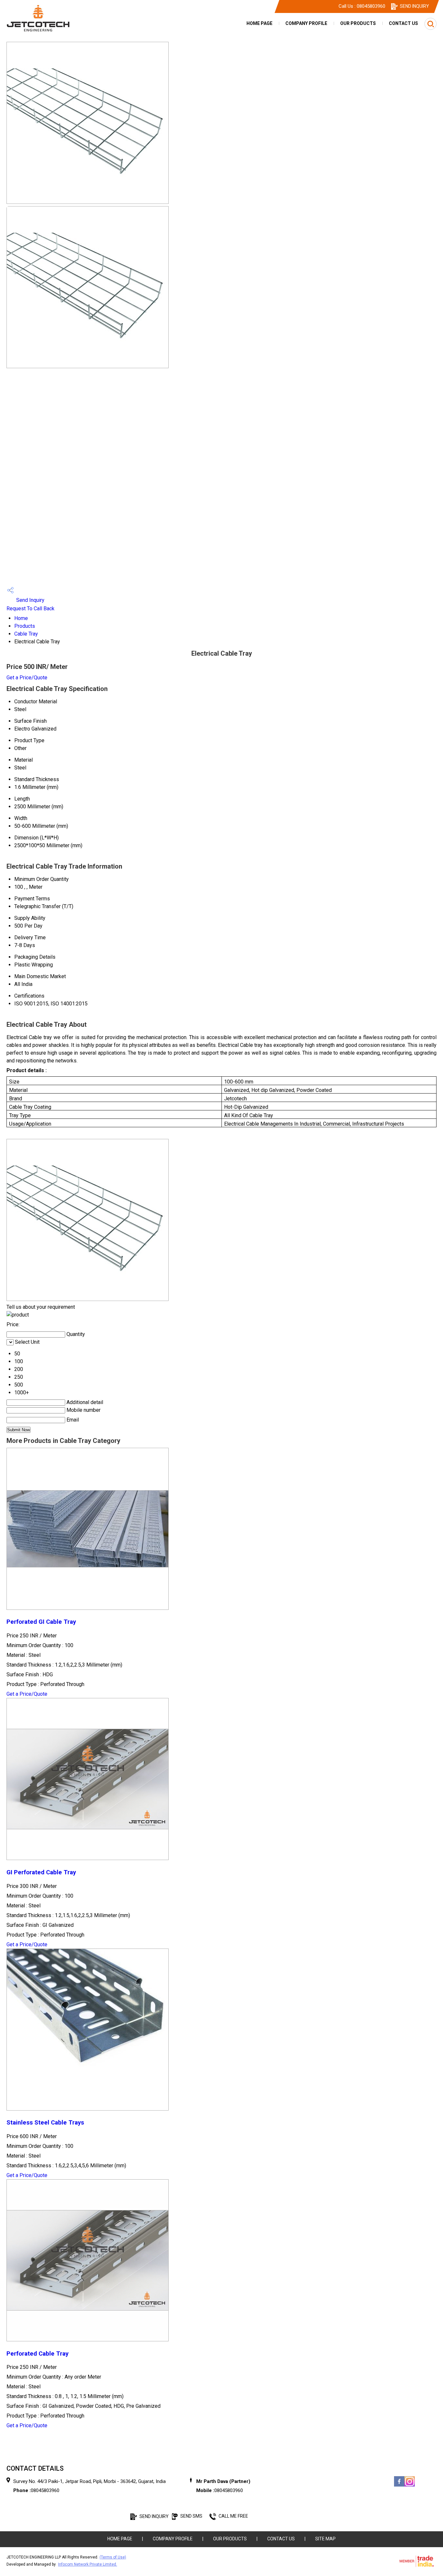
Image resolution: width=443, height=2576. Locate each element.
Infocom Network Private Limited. (88, 2564)
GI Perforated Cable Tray (41, 1872)
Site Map (325, 2539)
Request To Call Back (30, 609)
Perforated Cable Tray (37, 2354)
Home (21, 618)
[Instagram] (410, 2486)
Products (25, 626)
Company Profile (306, 23)
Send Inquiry (30, 600)
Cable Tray (26, 634)
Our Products (358, 23)
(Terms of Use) (113, 2557)
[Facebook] (399, 2486)
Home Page (259, 23)
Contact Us (403, 23)
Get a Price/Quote (27, 678)
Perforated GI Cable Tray (41, 1622)
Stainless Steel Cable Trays (45, 2123)
